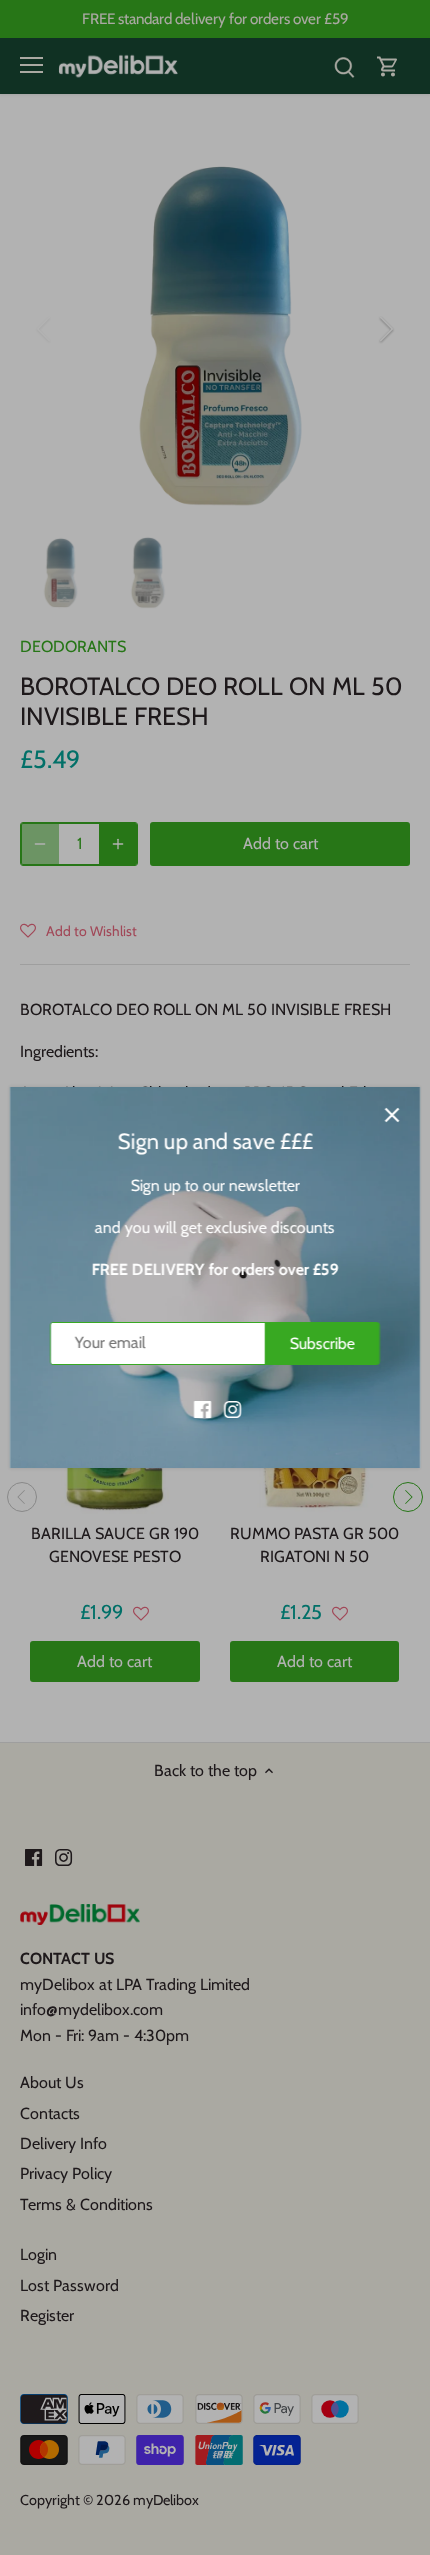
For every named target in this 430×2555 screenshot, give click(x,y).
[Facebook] (202, 1408)
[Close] (392, 1115)
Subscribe (322, 1343)
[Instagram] (232, 1408)
